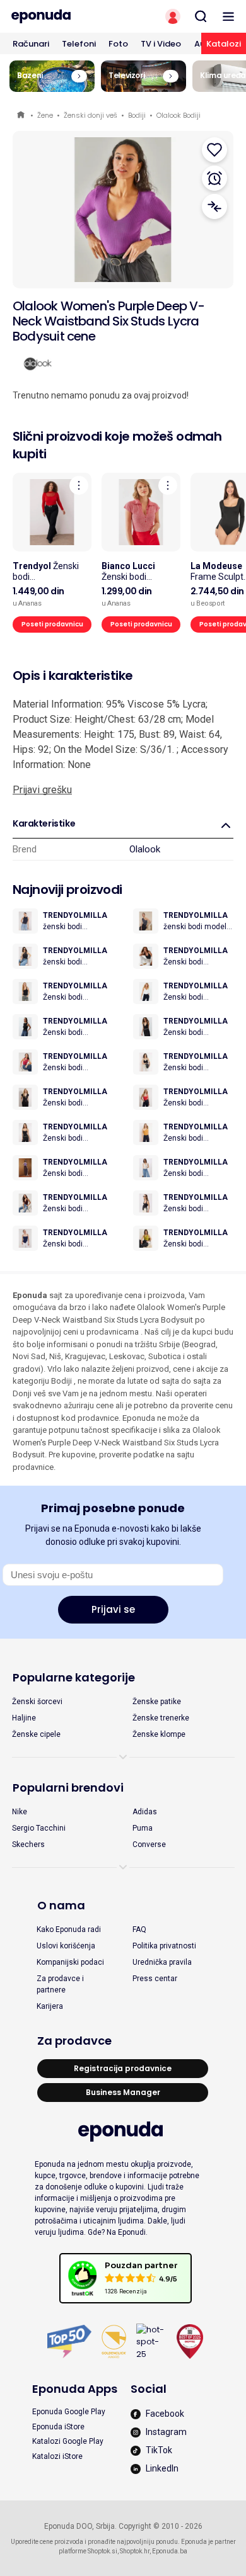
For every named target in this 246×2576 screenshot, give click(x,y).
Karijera (50, 2006)
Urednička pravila (162, 1962)
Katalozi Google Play (68, 2441)
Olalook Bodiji (179, 115)
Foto (118, 44)
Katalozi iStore (57, 2456)
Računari (31, 44)
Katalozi (224, 44)
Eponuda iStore (58, 2427)
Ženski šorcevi (37, 1702)
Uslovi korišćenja (66, 1946)
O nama (61, 1905)
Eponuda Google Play (69, 2412)
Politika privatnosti (164, 1946)
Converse (149, 1844)
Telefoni (79, 44)
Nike (20, 1812)
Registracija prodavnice (123, 2068)
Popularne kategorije (74, 1677)
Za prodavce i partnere (60, 1984)
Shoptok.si (102, 2551)
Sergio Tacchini (39, 1828)
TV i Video (161, 44)
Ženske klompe (159, 1734)
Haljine (24, 1718)
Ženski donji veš (91, 115)
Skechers (28, 1844)
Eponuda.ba (170, 2551)
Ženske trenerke (161, 1718)
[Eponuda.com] (61, 16)
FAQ (139, 1929)
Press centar (155, 1979)
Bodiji (137, 115)
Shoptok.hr (135, 2551)
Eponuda (22, 116)
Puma (143, 1828)
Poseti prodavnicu (52, 624)
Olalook (145, 849)
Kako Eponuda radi (69, 1929)
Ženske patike (157, 1702)
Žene (45, 115)
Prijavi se (113, 1609)
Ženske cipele (36, 1734)
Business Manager (123, 2092)
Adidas (145, 1812)
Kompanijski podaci (70, 1962)
